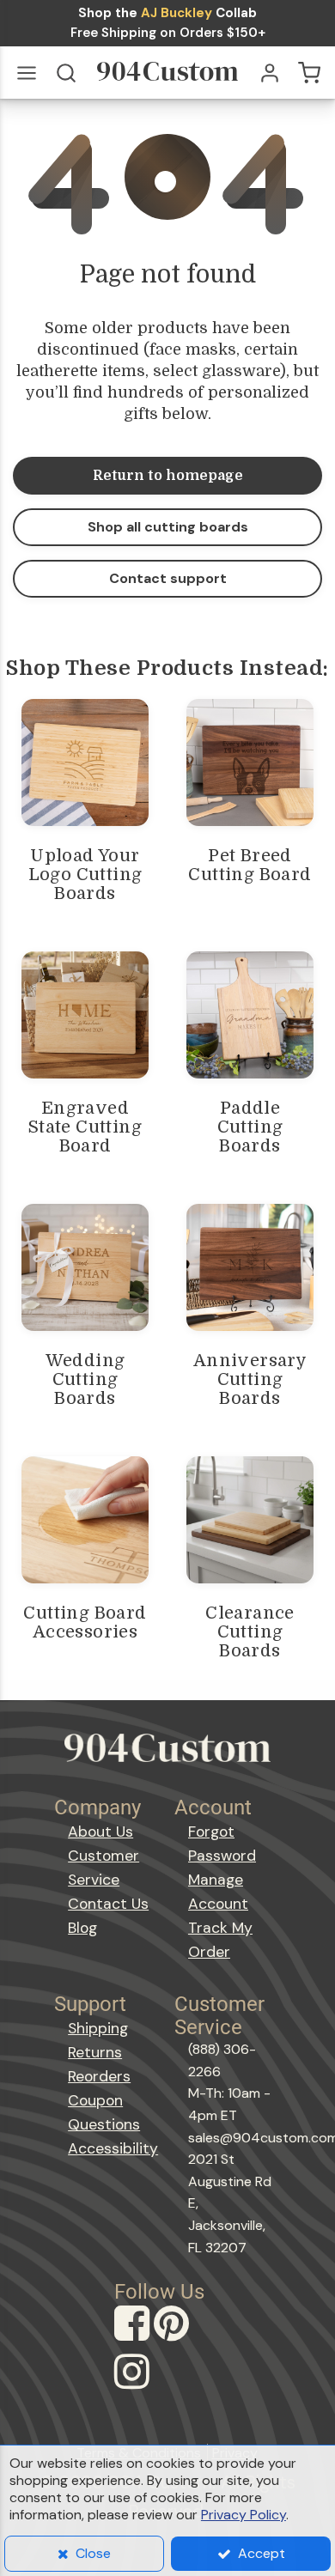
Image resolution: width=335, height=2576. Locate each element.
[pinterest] (174, 2339)
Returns (95, 2052)
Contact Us (108, 1904)
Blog (82, 1928)
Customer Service (104, 1868)
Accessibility (113, 2148)
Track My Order (220, 1940)
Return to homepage (168, 476)
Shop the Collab (167, 13)
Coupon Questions (104, 2112)
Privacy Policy (244, 2515)
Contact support (168, 578)
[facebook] (134, 2339)
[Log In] (270, 73)
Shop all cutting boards (168, 527)
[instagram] (134, 2388)
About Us (100, 1832)
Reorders (99, 2076)
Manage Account (218, 1892)
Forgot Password (222, 1844)
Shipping (98, 2028)
